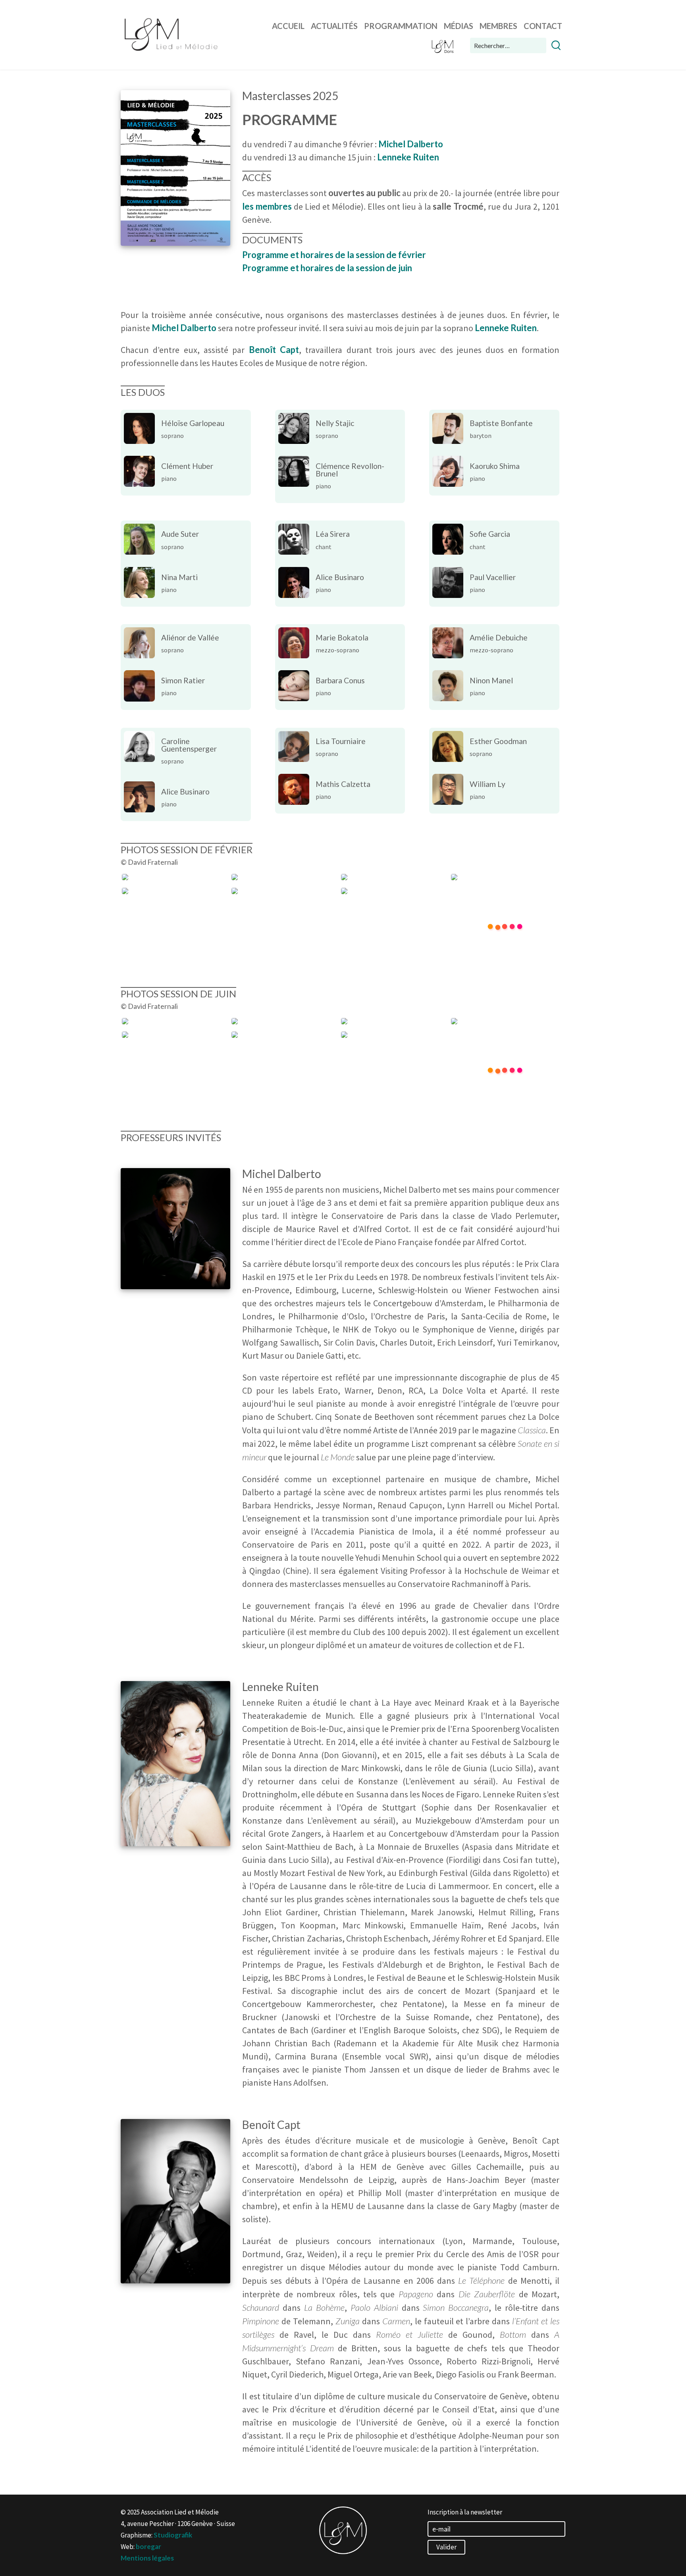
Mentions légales (147, 2558)
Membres (498, 26)
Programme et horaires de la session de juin (327, 268)
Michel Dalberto (184, 328)
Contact (543, 26)
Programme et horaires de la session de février (334, 255)
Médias (459, 26)
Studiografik (173, 2535)
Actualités (334, 26)
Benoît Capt (274, 350)
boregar (148, 2546)
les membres (267, 206)
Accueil (288, 26)
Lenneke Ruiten (506, 328)
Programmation (401, 26)
